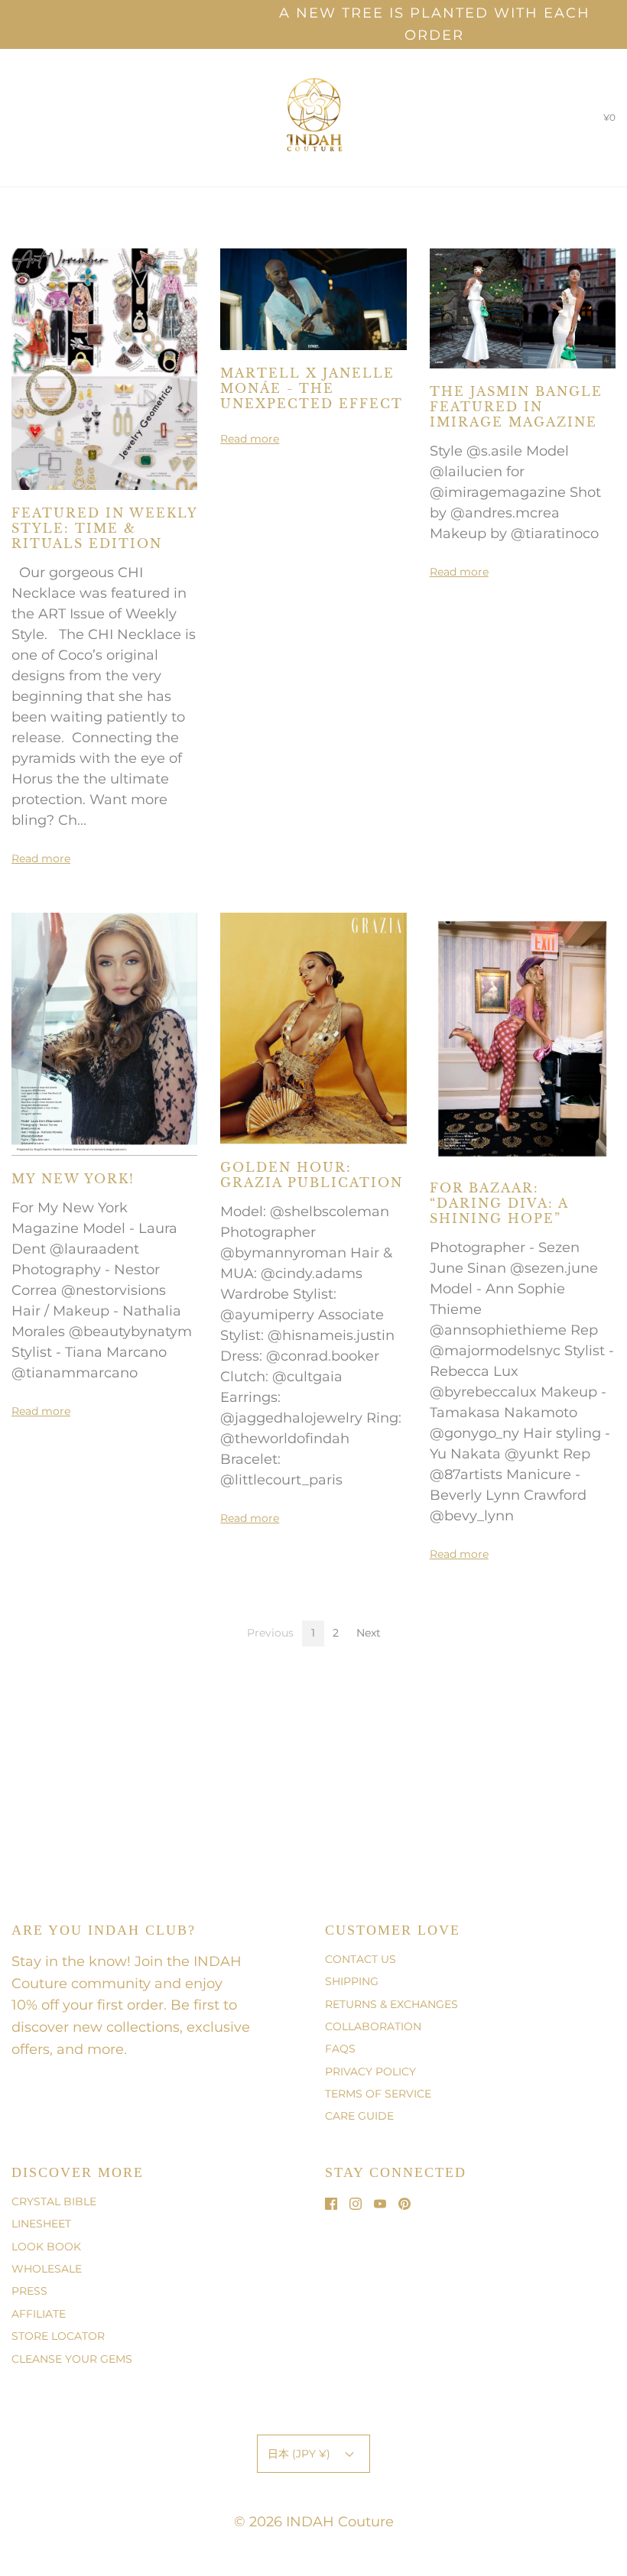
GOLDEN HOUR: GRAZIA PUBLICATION (312, 1175)
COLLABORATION (373, 2026)
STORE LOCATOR (58, 2336)
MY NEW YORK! (73, 1179)
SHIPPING (352, 1981)
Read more (41, 858)
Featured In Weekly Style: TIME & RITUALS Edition (104, 528)
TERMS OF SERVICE (378, 2094)
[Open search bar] (29, 118)
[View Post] (104, 368)
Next (369, 1633)
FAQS (340, 2049)
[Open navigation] (11, 118)
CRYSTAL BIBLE (54, 2201)
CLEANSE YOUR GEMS (72, 2359)
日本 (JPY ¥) (301, 2454)
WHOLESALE (47, 2269)
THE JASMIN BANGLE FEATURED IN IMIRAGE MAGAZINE (516, 407)
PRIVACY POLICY (370, 2072)
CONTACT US (361, 1959)
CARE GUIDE (359, 2116)
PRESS (29, 2291)
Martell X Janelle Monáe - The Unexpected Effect (312, 388)
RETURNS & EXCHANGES (391, 2004)
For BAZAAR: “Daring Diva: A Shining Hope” (499, 1203)
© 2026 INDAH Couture (314, 2522)
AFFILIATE (39, 2314)
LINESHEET (41, 2224)
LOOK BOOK (46, 2247)
